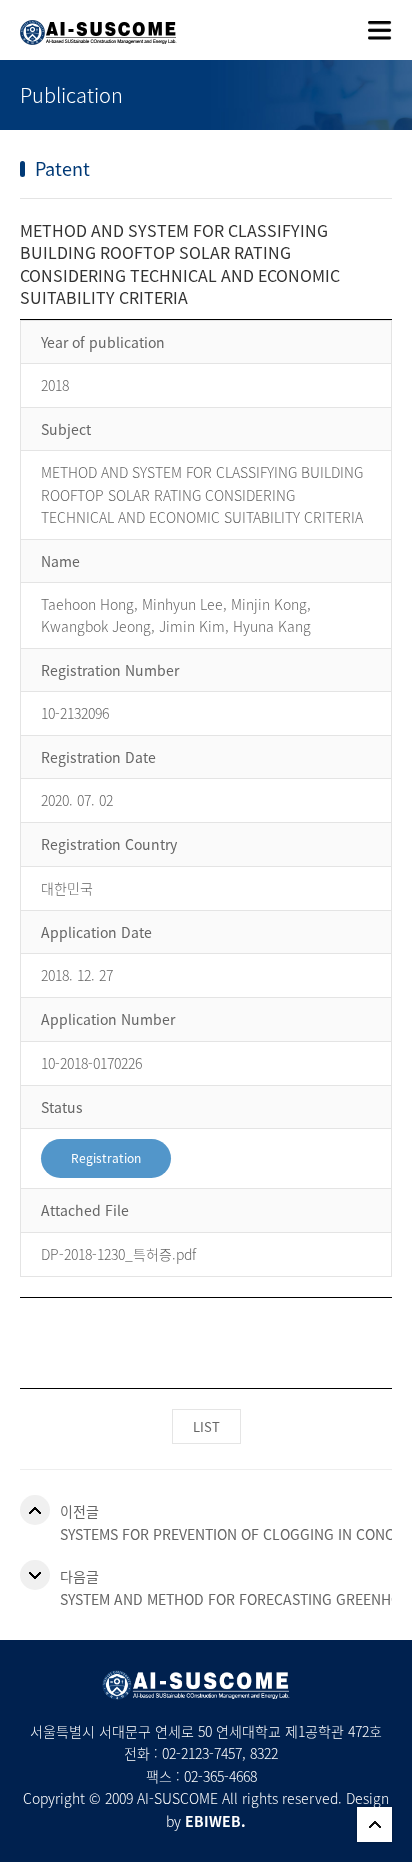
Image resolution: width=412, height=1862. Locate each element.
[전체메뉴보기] (379, 30)
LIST (206, 1426)
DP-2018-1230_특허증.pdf (118, 1254)
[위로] (374, 1824)
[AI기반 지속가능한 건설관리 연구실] (88, 22)
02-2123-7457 (202, 1753)
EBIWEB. (215, 1821)
